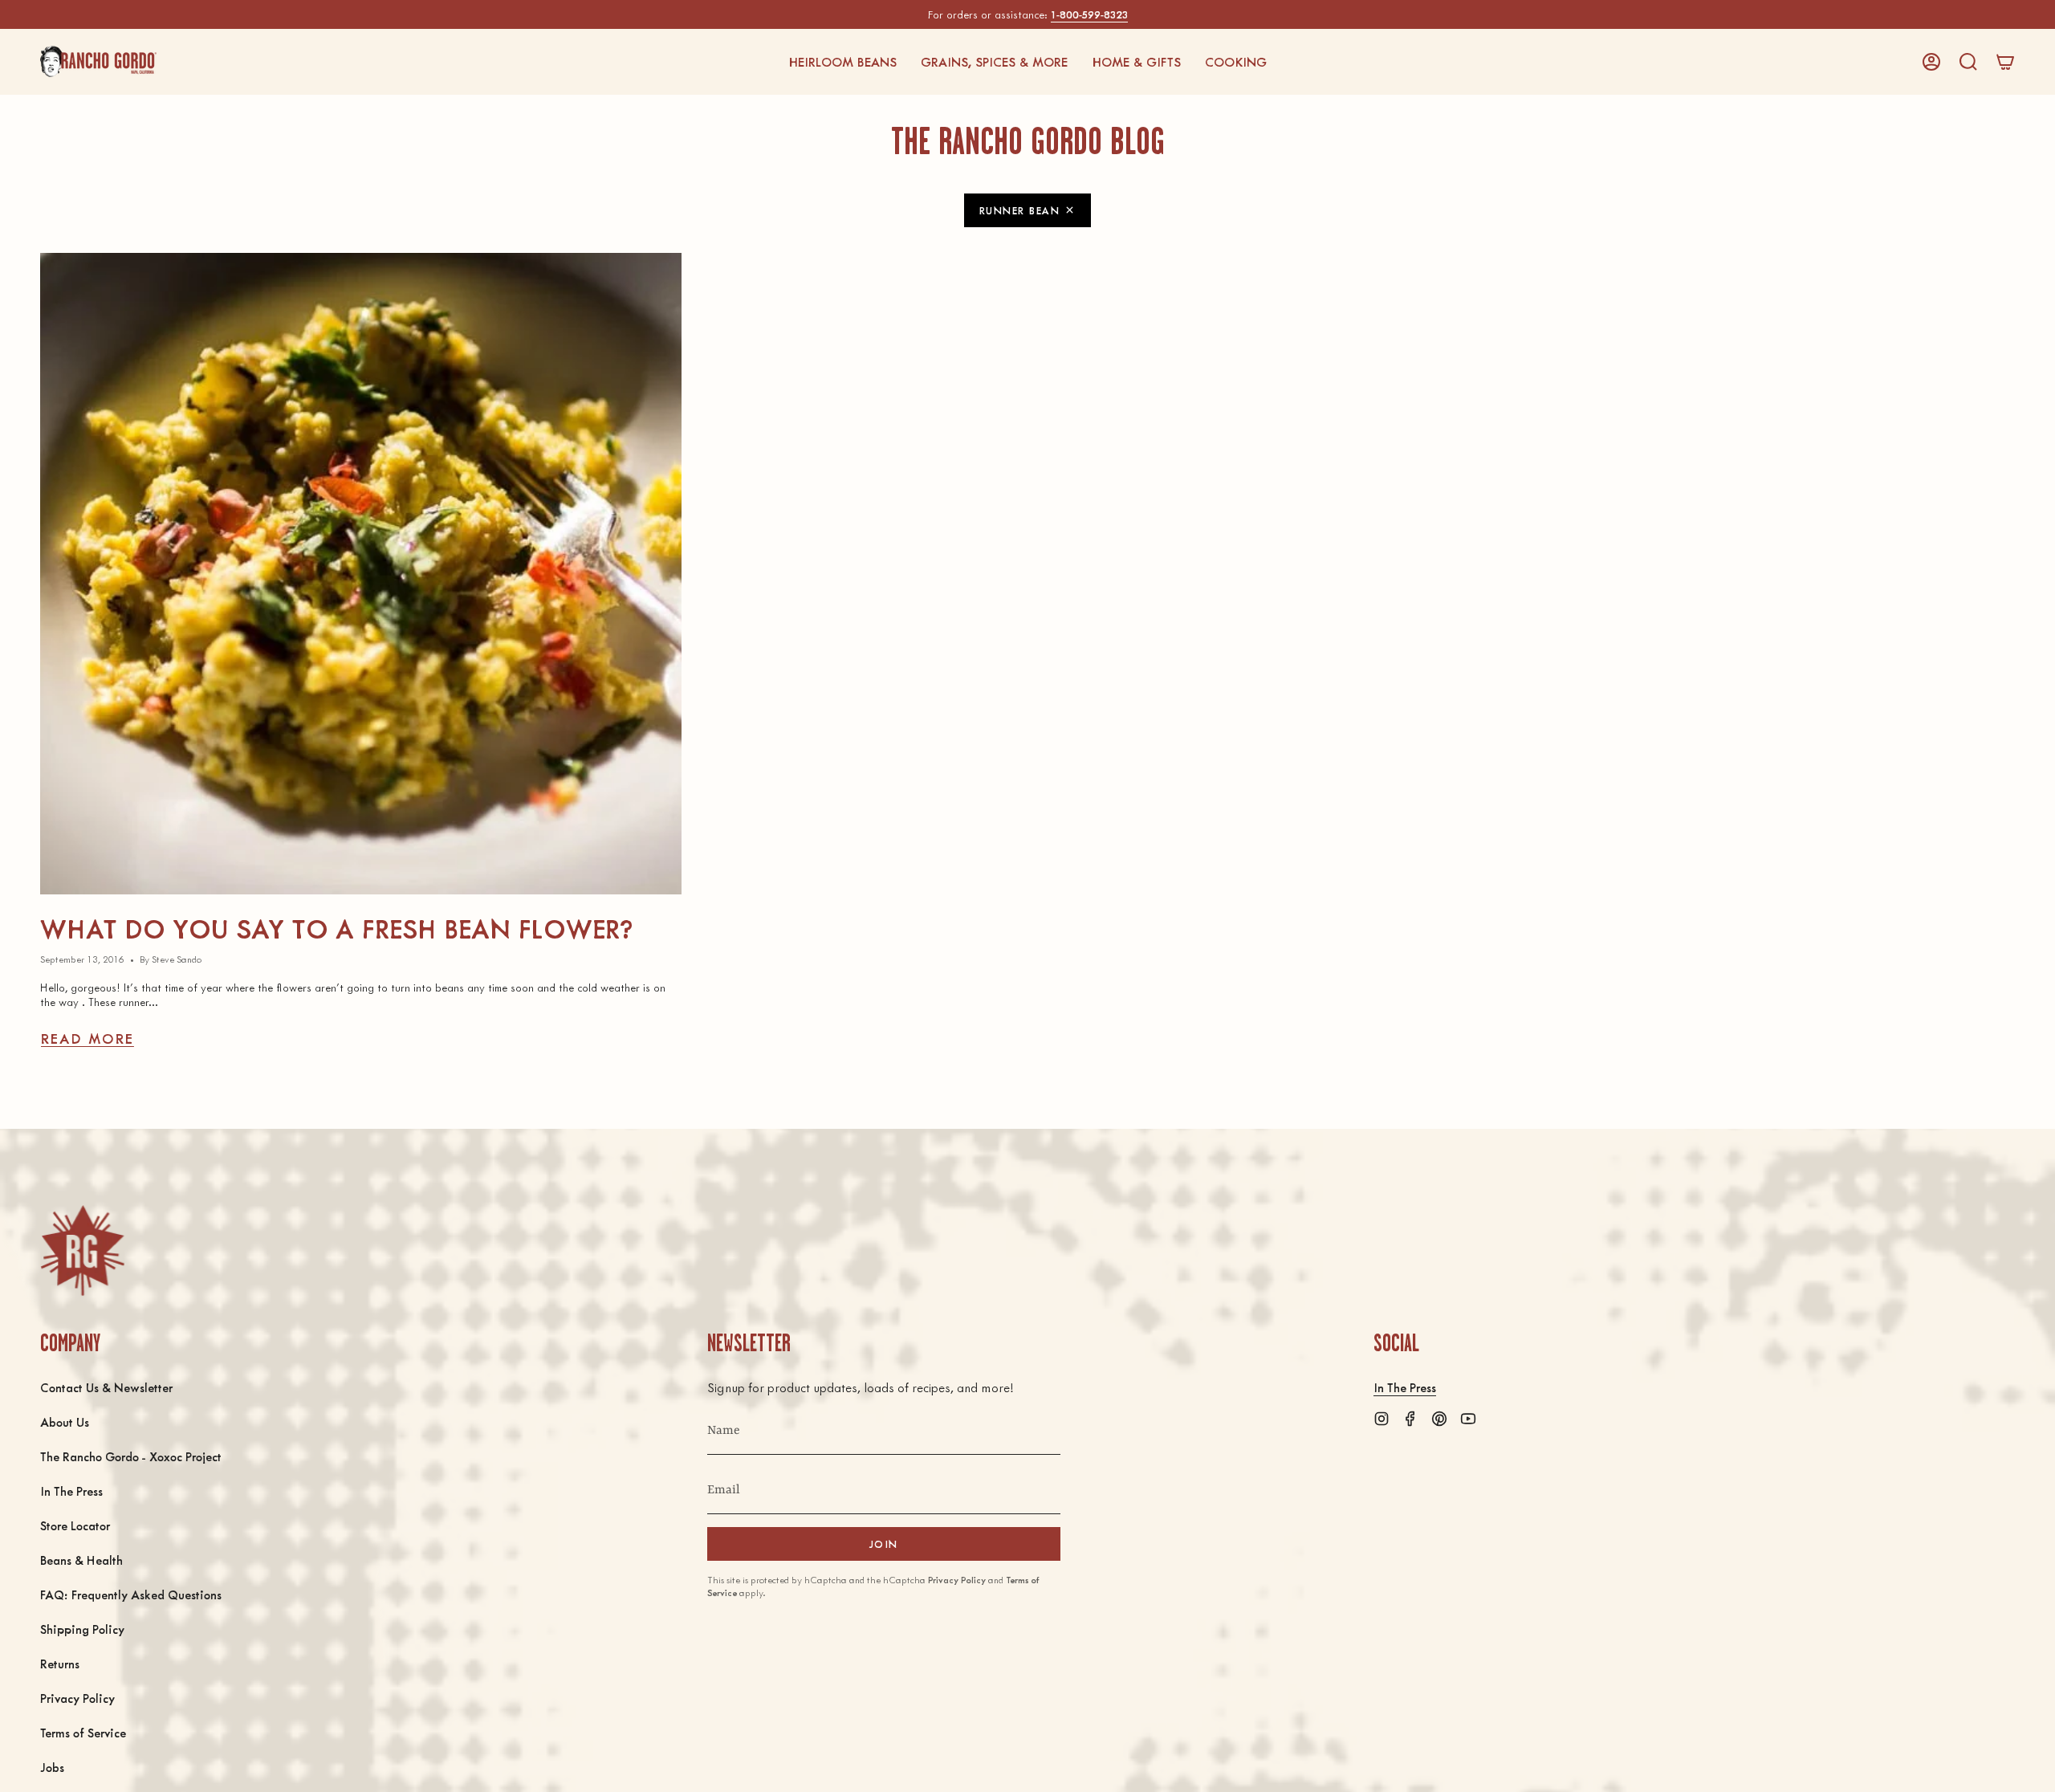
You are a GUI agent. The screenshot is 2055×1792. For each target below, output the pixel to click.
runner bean (1020, 210)
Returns (60, 1663)
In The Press (71, 1491)
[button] (842, 62)
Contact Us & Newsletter (106, 1387)
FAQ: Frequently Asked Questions (131, 1594)
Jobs (52, 1767)
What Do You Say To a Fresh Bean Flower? (337, 928)
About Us (65, 1421)
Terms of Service (83, 1732)
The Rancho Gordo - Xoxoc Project (131, 1456)
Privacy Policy (77, 1698)
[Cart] (2005, 62)
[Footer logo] (82, 1250)
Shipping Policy (82, 1629)
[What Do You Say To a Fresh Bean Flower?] (361, 574)
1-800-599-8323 (1089, 14)
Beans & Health (81, 1560)
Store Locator (75, 1525)
